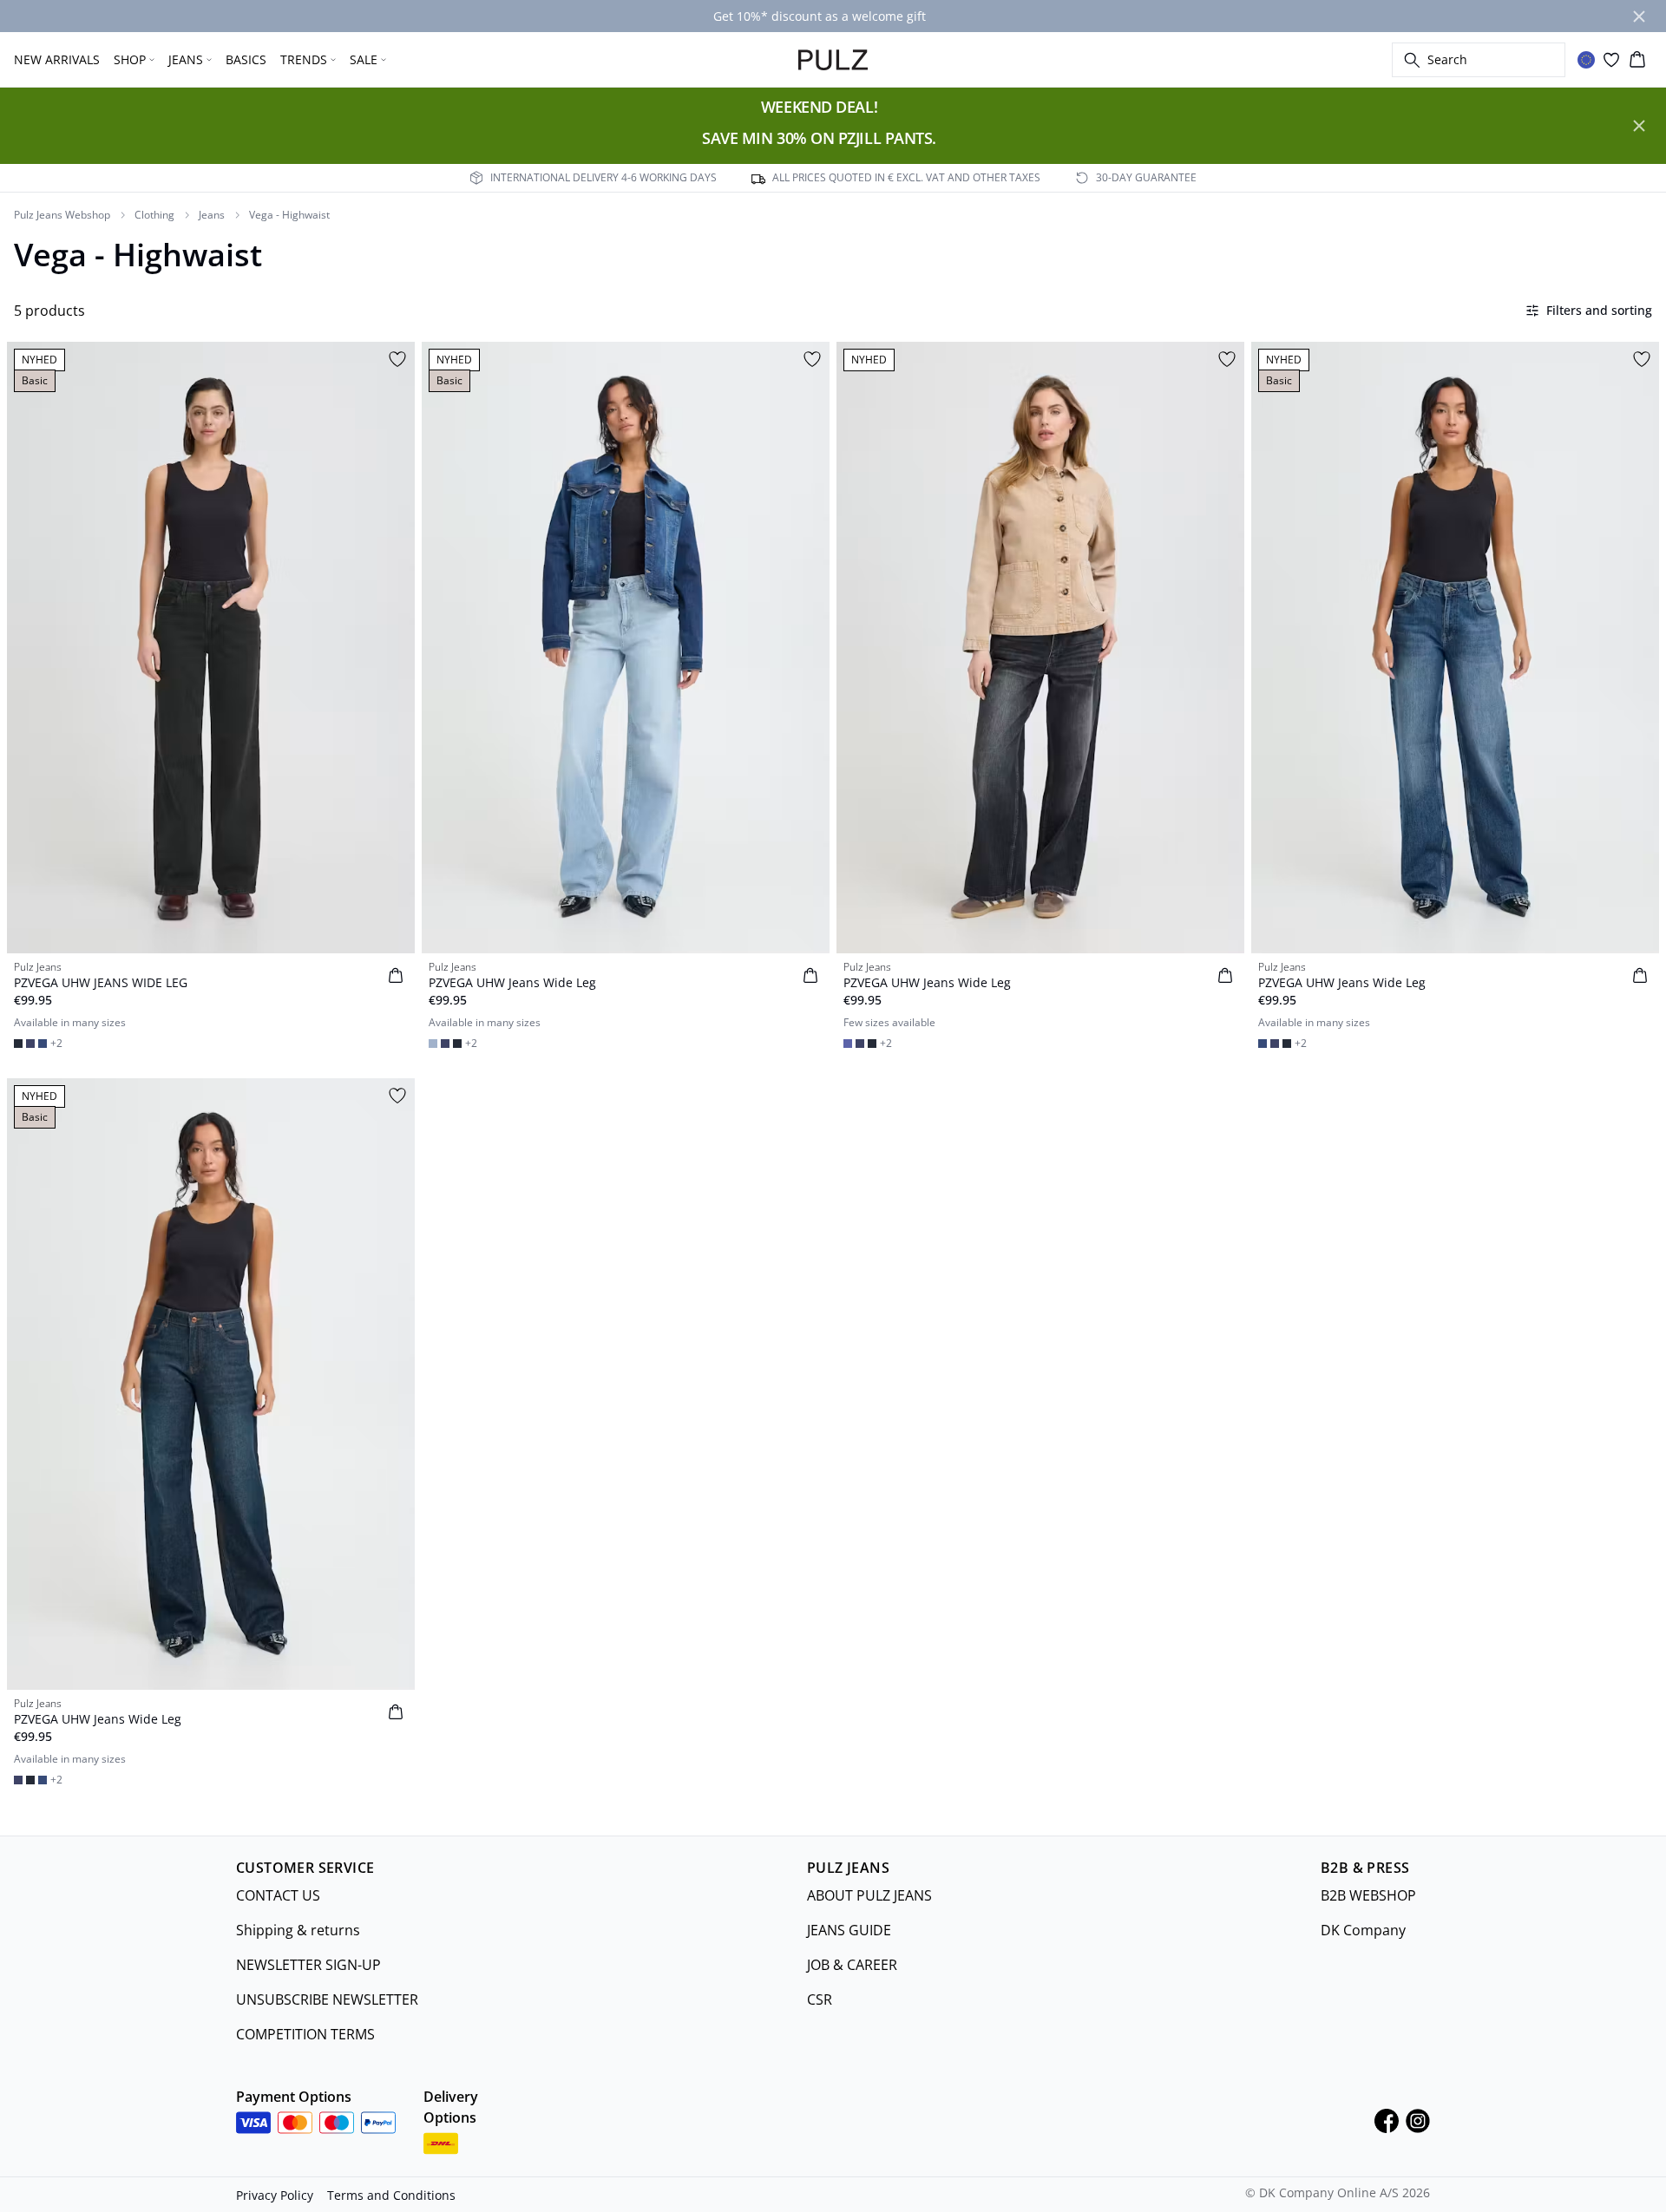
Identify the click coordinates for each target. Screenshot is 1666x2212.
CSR (820, 1999)
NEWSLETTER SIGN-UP (308, 1965)
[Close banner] (1639, 16)
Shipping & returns (298, 1930)
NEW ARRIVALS (57, 59)
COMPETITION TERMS (305, 2034)
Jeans (212, 215)
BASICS (246, 59)
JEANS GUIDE (849, 1930)
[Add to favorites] (397, 359)
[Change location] (1586, 60)
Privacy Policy (275, 2195)
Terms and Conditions (391, 2195)
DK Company (1363, 1930)
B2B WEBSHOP (1368, 1895)
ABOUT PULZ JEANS (869, 1895)
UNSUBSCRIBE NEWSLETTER (327, 1999)
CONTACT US (278, 1895)
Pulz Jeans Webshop (62, 215)
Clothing (154, 215)
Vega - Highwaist (289, 215)
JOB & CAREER (852, 1965)
